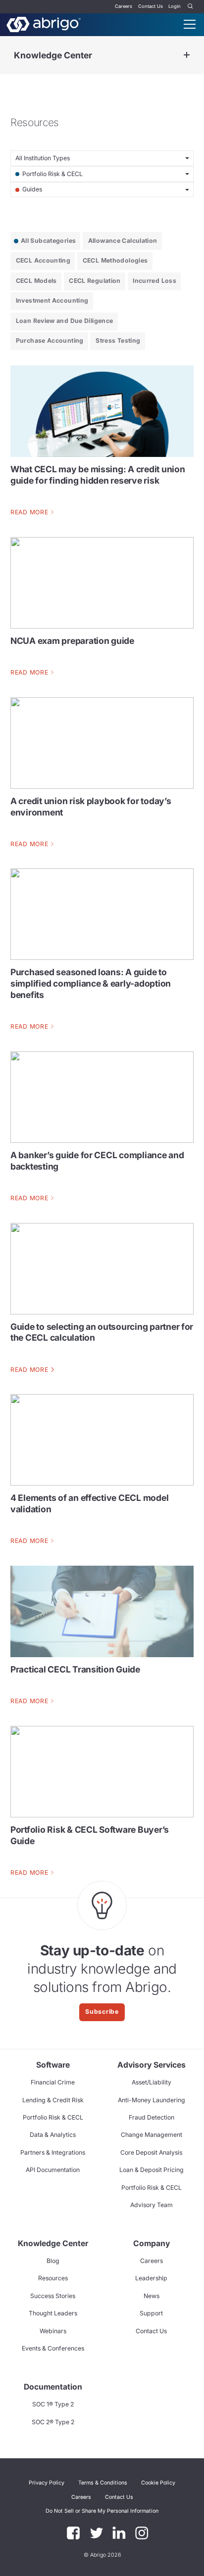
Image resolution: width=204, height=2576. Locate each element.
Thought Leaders (53, 2313)
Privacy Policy (47, 2483)
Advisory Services (152, 2065)
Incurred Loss (154, 281)
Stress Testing (118, 340)
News (152, 2296)
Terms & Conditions (103, 2483)
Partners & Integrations (53, 2152)
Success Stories (53, 2296)
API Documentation (53, 2170)
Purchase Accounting (50, 340)
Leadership (151, 2278)
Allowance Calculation (123, 241)
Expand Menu (187, 55)
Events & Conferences (53, 2348)
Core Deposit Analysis (151, 2152)
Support (151, 2313)
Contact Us (151, 6)
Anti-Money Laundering (152, 2100)
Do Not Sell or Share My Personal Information (102, 2511)
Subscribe (102, 2011)
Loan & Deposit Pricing (152, 2170)
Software (53, 2065)
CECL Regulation (95, 281)
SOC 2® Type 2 (53, 2422)
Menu (190, 24)
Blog (53, 2261)
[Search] (191, 7)
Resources (53, 2278)
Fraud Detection (152, 2117)
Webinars (53, 2331)
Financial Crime (53, 2082)
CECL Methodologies (115, 260)
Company (152, 2243)
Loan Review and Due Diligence (65, 321)
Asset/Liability (152, 2082)
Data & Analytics (53, 2135)
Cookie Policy (158, 2483)
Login (175, 6)
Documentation (53, 2387)
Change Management (152, 2135)
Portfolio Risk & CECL (53, 2117)
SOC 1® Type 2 (53, 2404)
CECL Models (36, 281)
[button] (102, 2511)
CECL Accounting (43, 260)
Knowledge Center (53, 55)
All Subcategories (48, 241)
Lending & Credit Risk (53, 2100)
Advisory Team (152, 2205)
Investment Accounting (52, 300)
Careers (124, 6)
